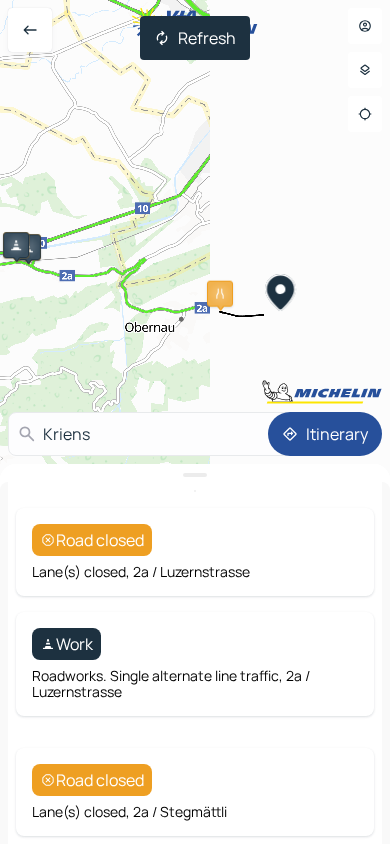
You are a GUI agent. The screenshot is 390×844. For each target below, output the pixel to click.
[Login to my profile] (365, 26)
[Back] (30, 30)
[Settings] (365, 70)
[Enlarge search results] (195, 475)
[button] (16, 245)
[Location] (365, 114)
